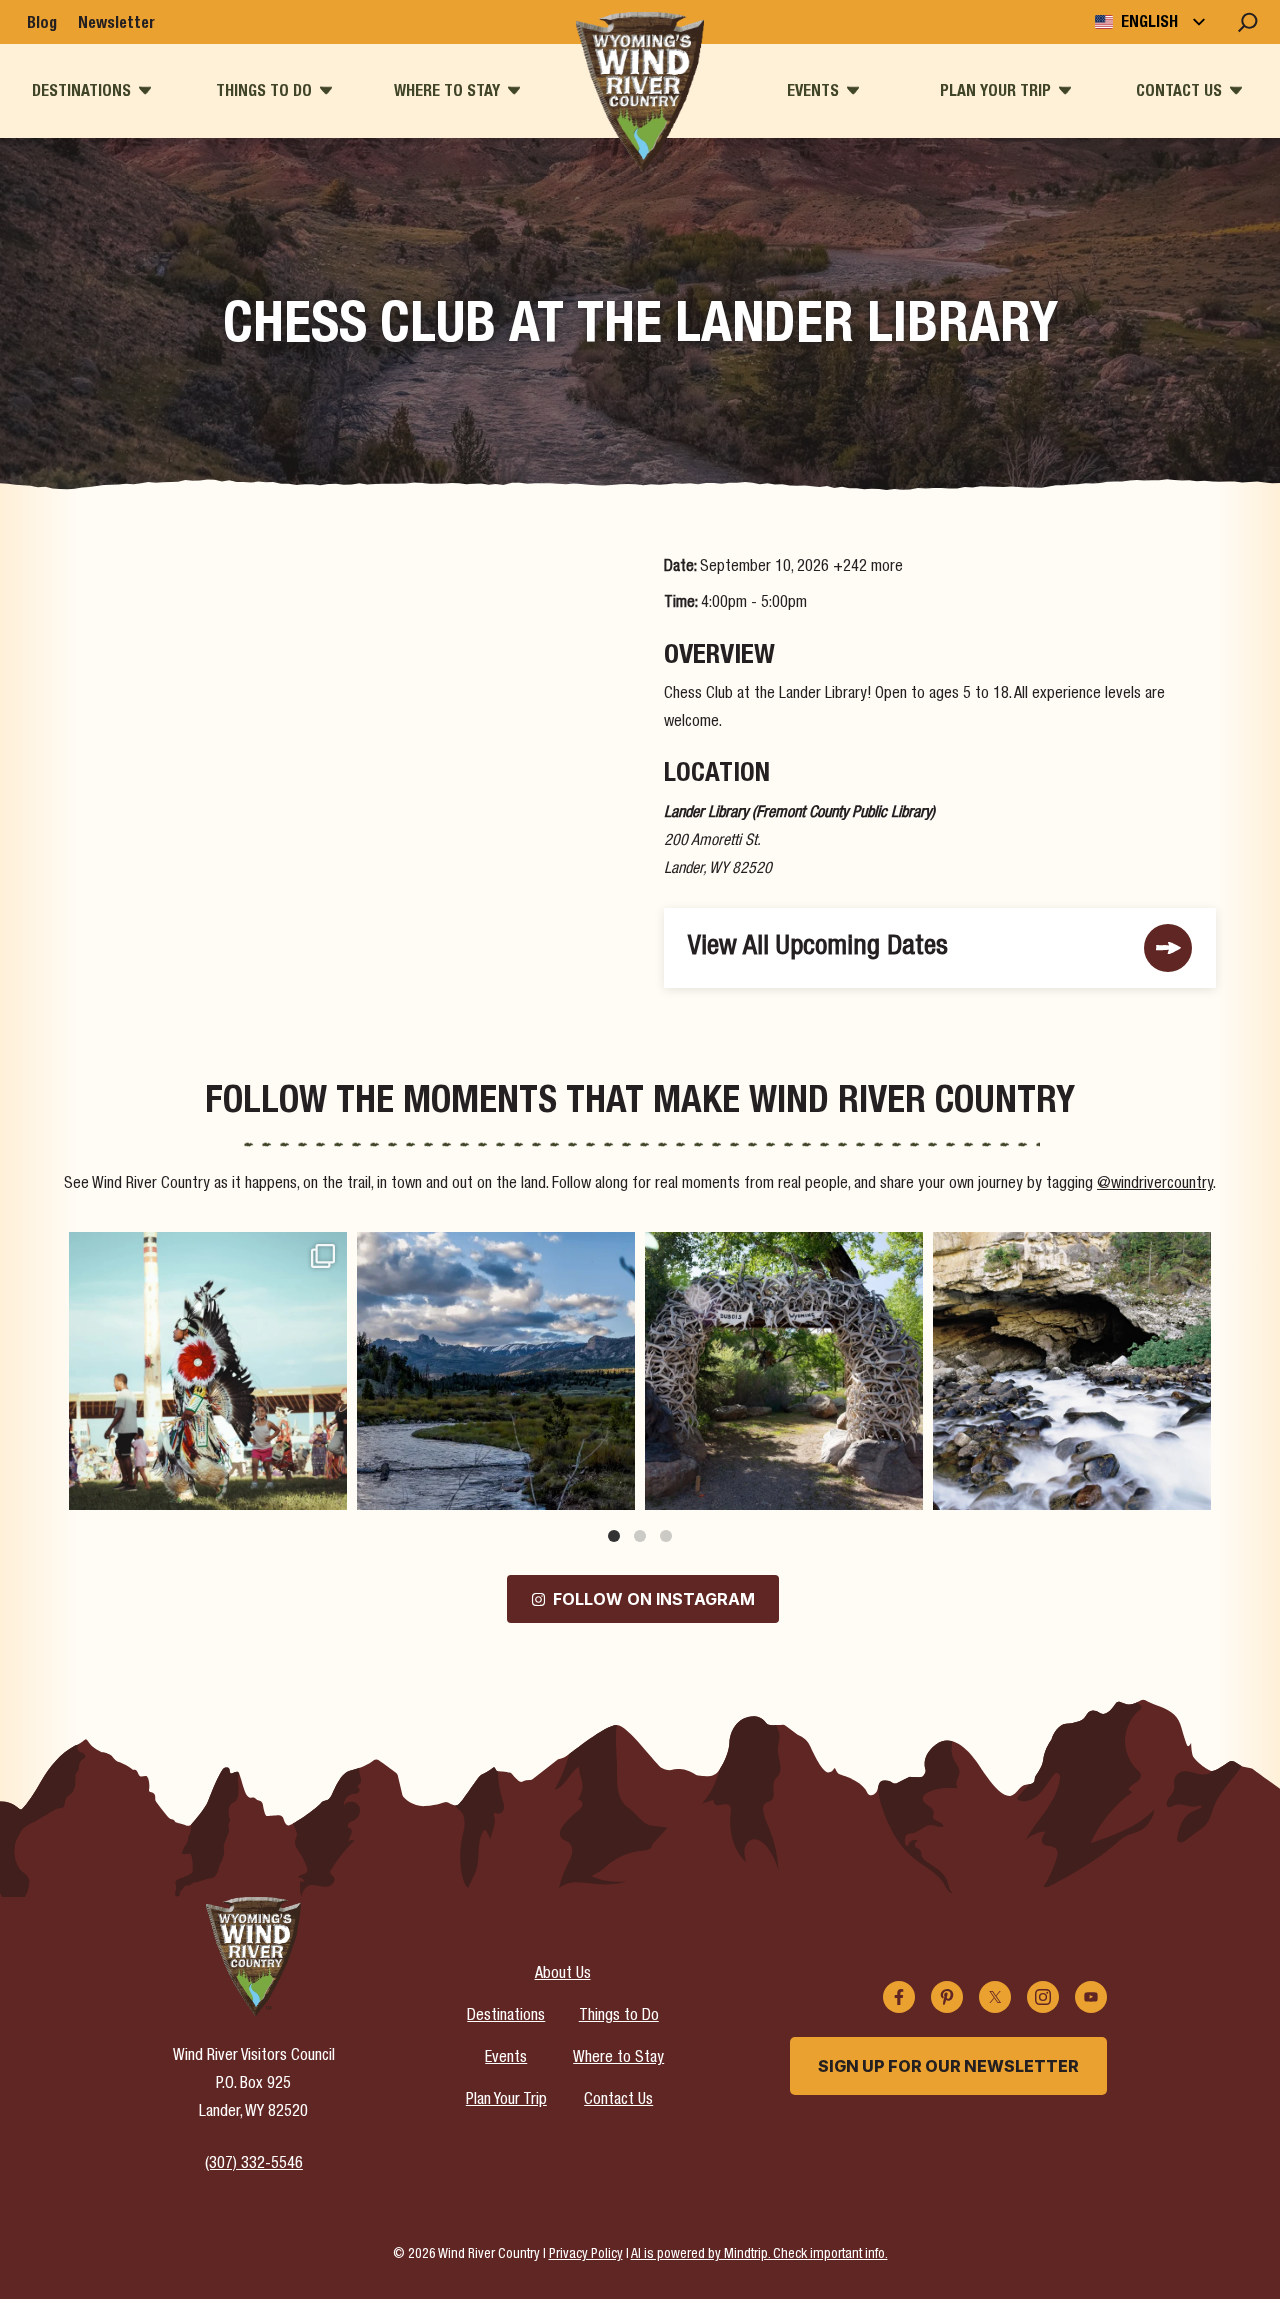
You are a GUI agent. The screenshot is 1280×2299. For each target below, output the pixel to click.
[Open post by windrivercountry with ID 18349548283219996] (1072, 1371)
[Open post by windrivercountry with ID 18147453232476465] (208, 1371)
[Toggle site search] (1248, 22)
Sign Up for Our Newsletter (948, 2066)
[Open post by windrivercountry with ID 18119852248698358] (496, 1371)
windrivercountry (205, 1251)
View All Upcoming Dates (818, 948)
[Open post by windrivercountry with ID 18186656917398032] (784, 1371)
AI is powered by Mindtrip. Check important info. (759, 2255)
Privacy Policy (586, 2255)
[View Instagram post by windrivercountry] (327, 1485)
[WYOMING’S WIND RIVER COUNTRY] (640, 92)
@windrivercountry (1155, 1185)
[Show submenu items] (145, 90)
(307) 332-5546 (254, 2165)
